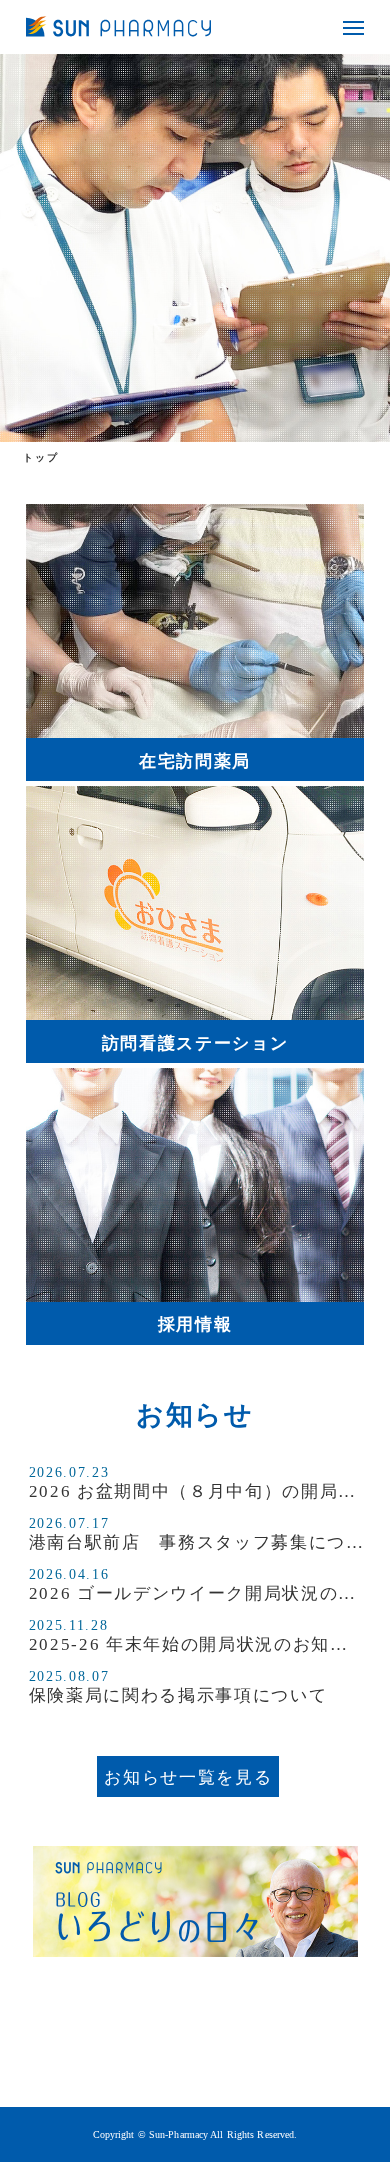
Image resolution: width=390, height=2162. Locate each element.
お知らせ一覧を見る (188, 1777)
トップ (41, 457)
